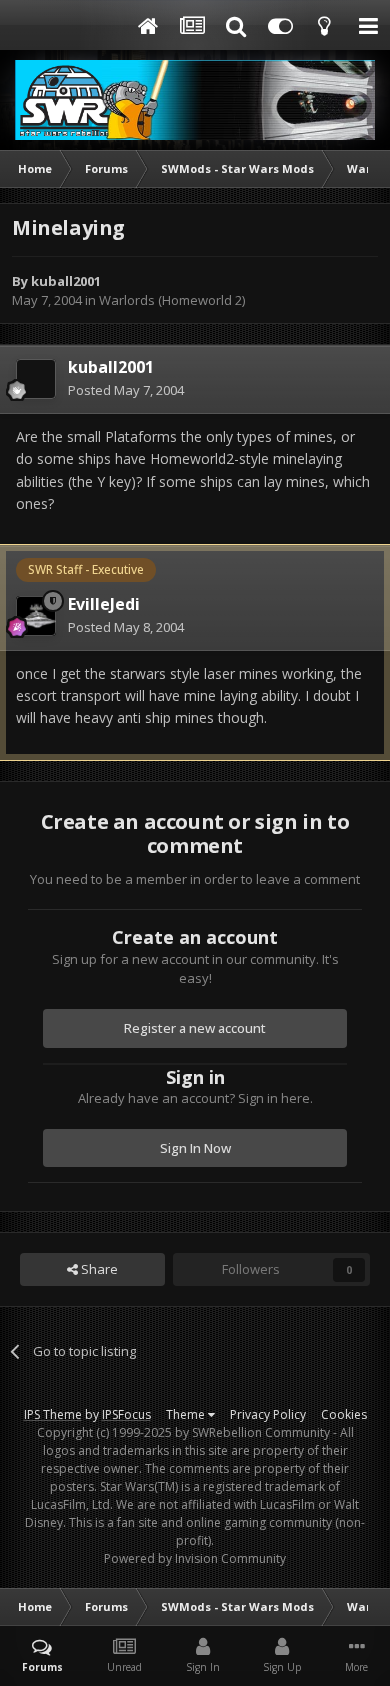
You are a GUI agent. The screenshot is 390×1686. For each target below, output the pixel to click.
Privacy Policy (268, 1414)
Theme (187, 1414)
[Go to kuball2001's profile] (36, 379)
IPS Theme (53, 1414)
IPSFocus (126, 1414)
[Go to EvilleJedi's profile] (36, 616)
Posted (126, 390)
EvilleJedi (104, 604)
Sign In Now (195, 1148)
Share (98, 1269)
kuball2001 (66, 281)
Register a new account (195, 1028)
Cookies (344, 1414)
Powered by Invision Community (195, 1558)
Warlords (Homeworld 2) (172, 300)
